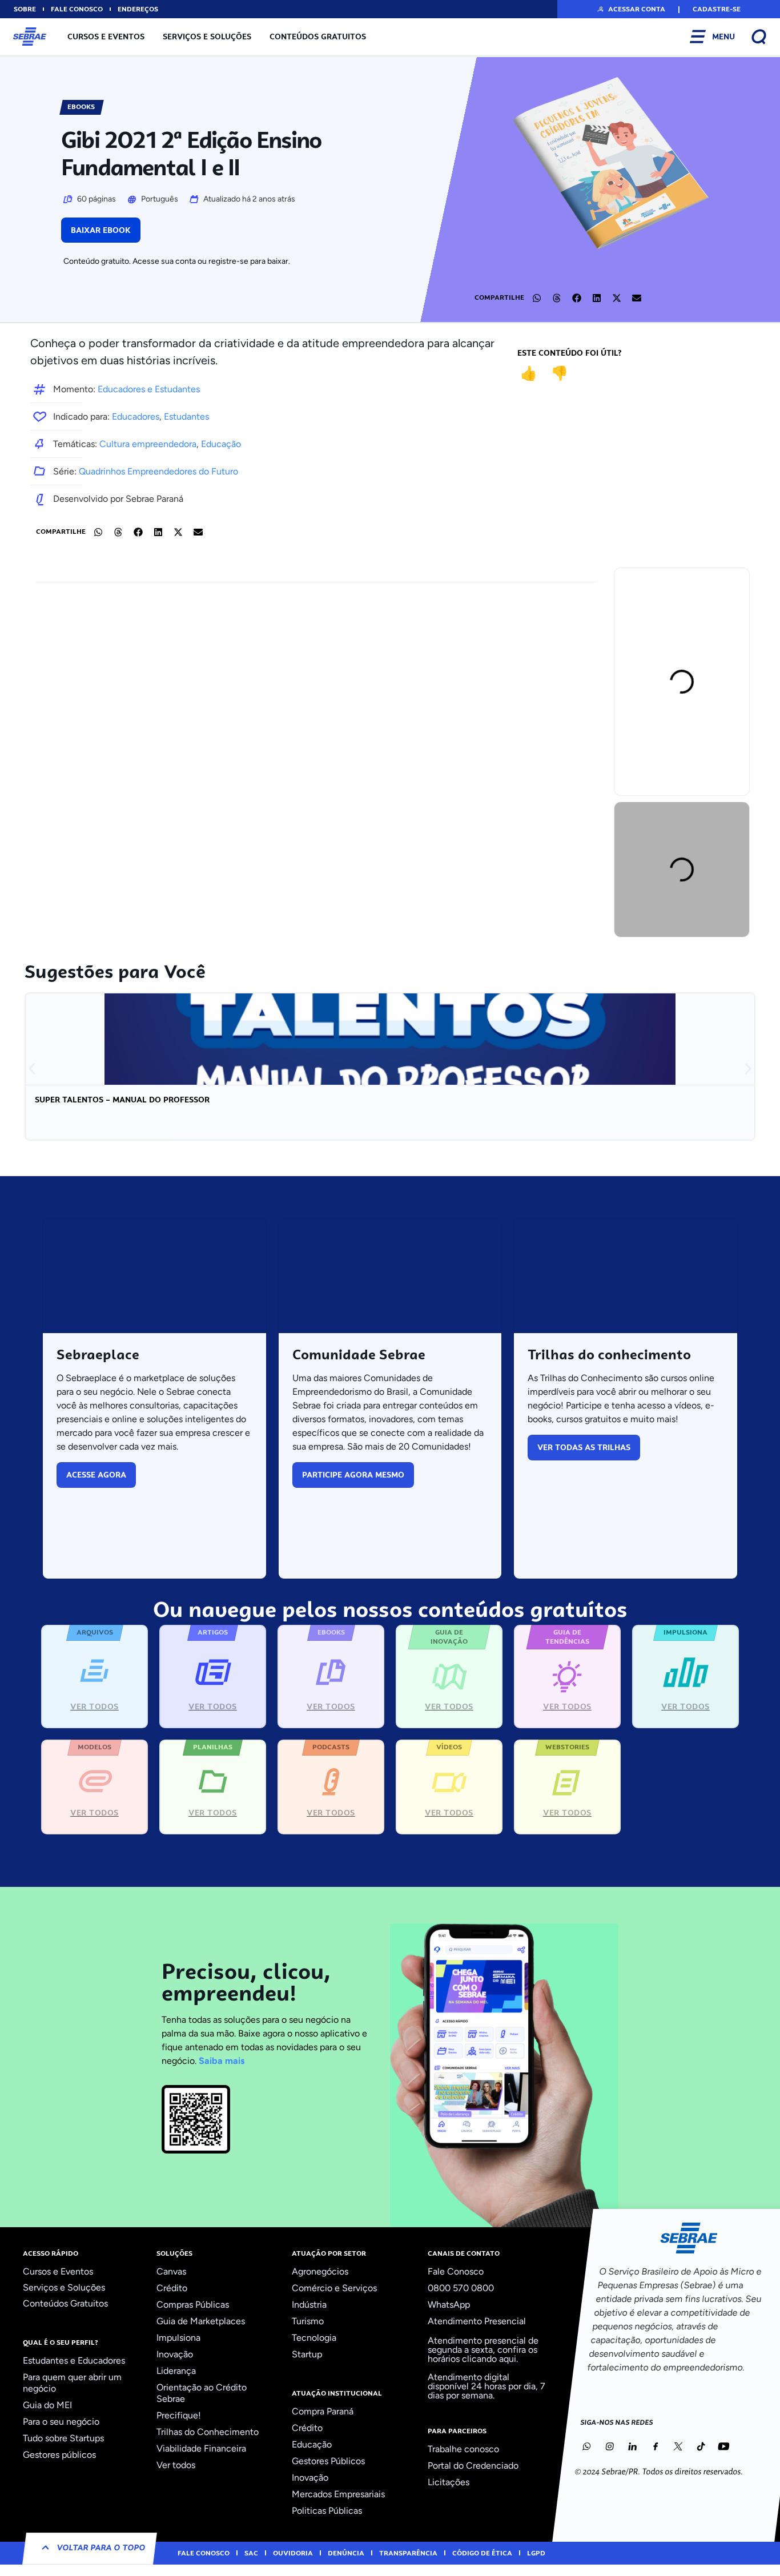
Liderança (176, 2371)
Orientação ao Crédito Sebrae (202, 2393)
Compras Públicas (193, 2305)
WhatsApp (449, 2305)
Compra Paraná (323, 2411)
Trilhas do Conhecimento (208, 2432)
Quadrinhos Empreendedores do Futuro (158, 471)
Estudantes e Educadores (74, 2360)
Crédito (172, 2288)
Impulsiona (178, 2338)
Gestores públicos (59, 2455)
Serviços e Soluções (207, 37)
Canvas (171, 2271)
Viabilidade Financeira (201, 2448)
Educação (221, 444)
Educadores (136, 416)
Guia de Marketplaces (201, 2321)
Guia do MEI (47, 2405)
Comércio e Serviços (334, 2288)
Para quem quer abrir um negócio (72, 2383)
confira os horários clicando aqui (483, 2354)
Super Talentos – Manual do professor (122, 1100)
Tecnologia (314, 2338)
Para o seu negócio (61, 2422)
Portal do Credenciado (473, 2466)
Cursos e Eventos (106, 37)
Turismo (308, 2321)
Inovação (175, 2354)
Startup (307, 2354)
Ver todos (176, 2465)
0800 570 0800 (461, 2288)
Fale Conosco (456, 2271)
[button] (631, 9)
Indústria (309, 2305)
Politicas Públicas (327, 2511)
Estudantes (186, 416)
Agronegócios (320, 2271)
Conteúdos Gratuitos (318, 37)
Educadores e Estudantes (149, 389)
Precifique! (179, 2415)
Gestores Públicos (328, 2461)
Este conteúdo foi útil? (570, 353)
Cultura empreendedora (148, 444)
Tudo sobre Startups (63, 2438)
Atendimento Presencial (477, 2321)
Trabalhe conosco (463, 2449)
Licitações (449, 2482)
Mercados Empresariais (338, 2494)
